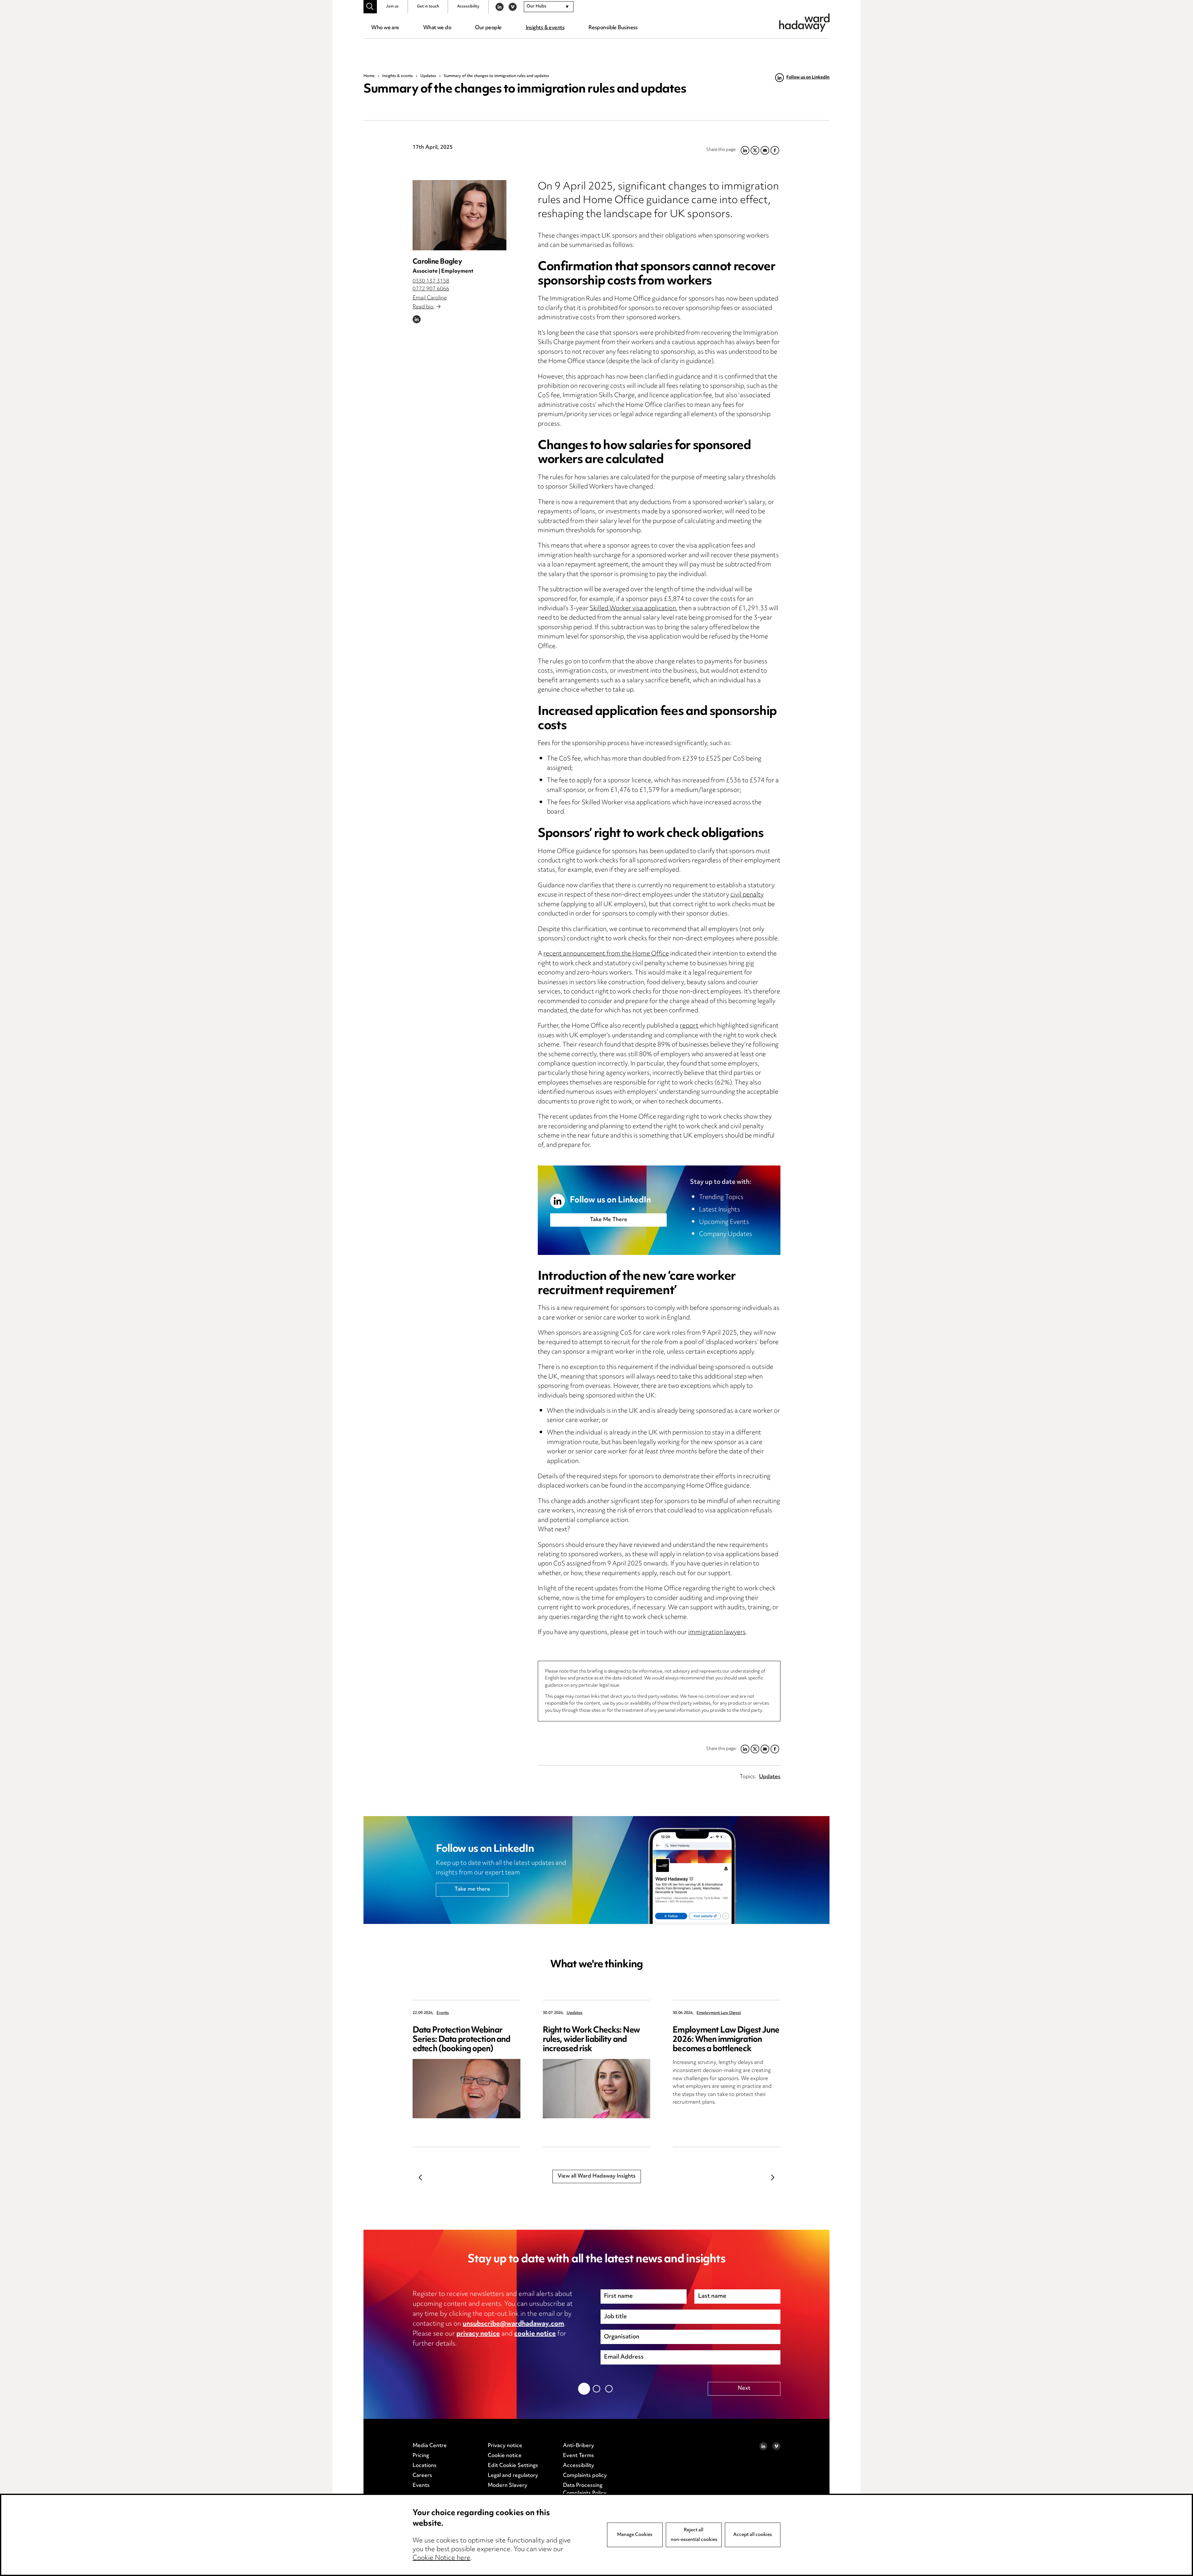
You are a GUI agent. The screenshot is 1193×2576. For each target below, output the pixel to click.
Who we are (385, 28)
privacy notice (478, 2334)
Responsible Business (613, 28)
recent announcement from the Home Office (606, 954)
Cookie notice (505, 2456)
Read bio (424, 307)
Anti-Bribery (578, 2446)
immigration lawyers (717, 1633)
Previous (420, 2178)
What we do (437, 28)
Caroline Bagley (437, 262)
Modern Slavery (507, 2486)
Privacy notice (505, 2446)
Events (443, 2013)
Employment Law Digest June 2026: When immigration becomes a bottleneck (726, 2040)
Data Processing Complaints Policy (585, 2490)
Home (369, 76)
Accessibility (468, 7)
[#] (370, 7)
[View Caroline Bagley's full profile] (459, 215)
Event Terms (578, 2456)
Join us (392, 7)
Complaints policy (585, 2476)
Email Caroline (430, 298)
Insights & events (545, 28)
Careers (422, 2476)
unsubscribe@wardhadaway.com (513, 2324)
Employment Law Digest (719, 2013)
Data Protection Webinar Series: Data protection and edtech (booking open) (461, 2040)
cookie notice (535, 2334)
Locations (425, 2466)
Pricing (421, 2456)
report (689, 1026)
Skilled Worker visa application (633, 609)
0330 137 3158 (431, 281)
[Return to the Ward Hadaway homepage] (804, 23)
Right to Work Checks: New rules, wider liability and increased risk (591, 2040)
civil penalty (747, 895)
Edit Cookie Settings (513, 2466)
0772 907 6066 (431, 289)
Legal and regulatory (513, 2476)
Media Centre (430, 2446)
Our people (488, 28)
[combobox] (549, 7)
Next (773, 2178)
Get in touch (428, 7)
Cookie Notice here (441, 2558)
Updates (428, 76)
